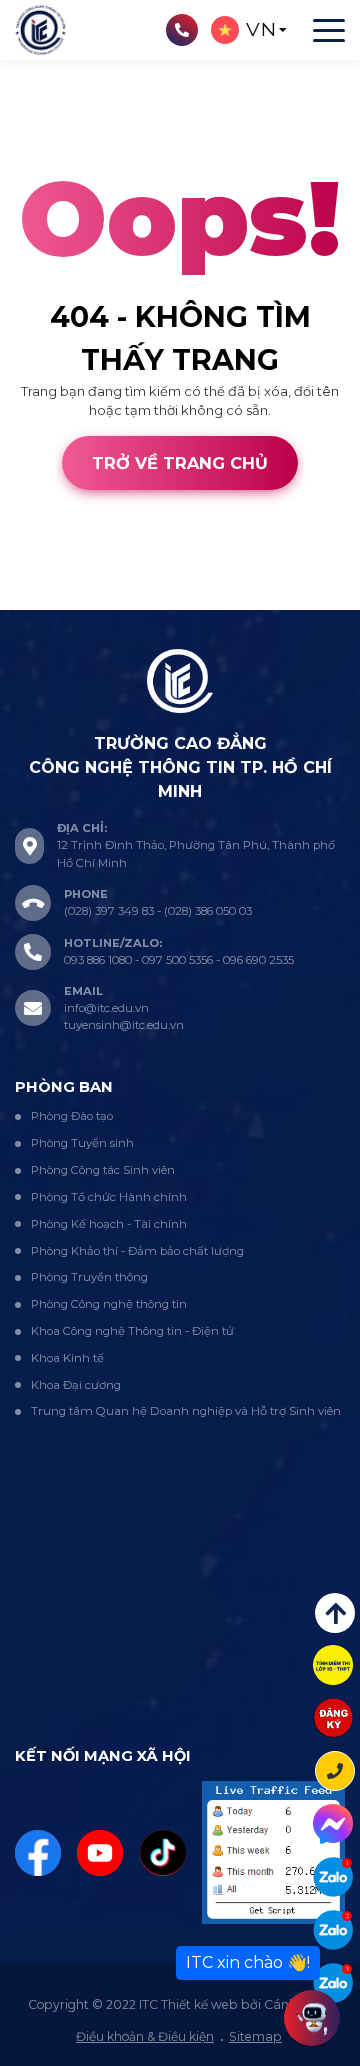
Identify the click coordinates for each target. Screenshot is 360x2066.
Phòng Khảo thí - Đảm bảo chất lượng (137, 1251)
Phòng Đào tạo (72, 1116)
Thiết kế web (41, 599)
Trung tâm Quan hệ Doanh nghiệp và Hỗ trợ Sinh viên (186, 1411)
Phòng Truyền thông (89, 1277)
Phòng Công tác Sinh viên (103, 1170)
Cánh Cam (142, 599)
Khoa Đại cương (76, 1385)
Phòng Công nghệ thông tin (109, 1304)
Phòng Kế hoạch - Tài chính (109, 1224)
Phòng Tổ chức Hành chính (109, 1197)
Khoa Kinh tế (67, 1358)
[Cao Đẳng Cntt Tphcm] (333, 1983)
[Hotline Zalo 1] (333, 1877)
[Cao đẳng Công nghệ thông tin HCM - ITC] (333, 1930)
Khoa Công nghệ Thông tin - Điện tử (132, 1331)
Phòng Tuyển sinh (82, 1143)
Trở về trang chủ (180, 463)
